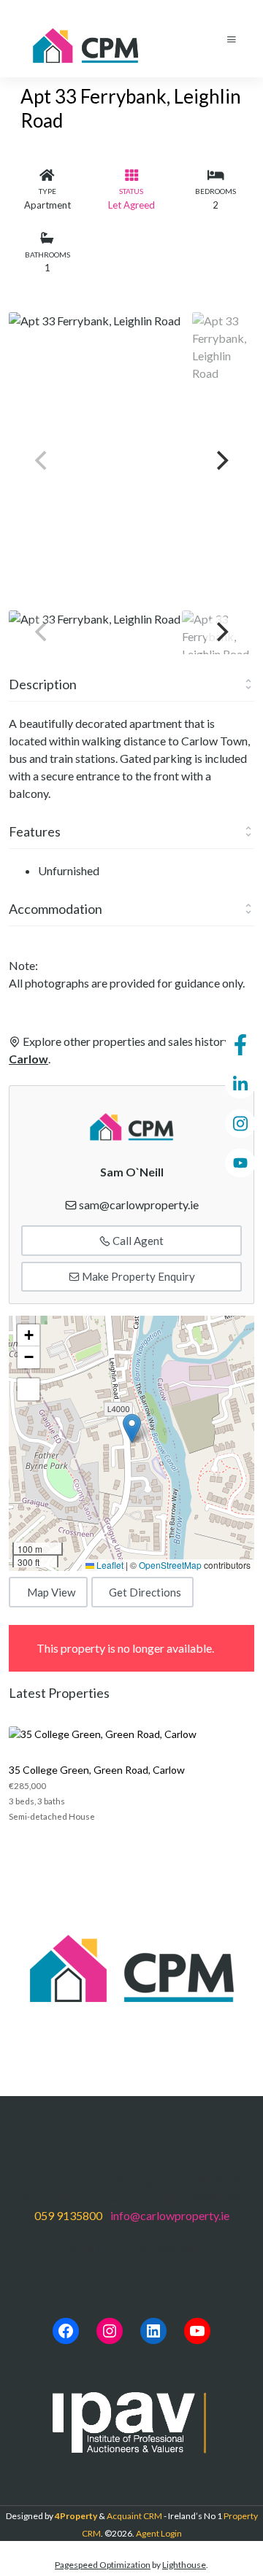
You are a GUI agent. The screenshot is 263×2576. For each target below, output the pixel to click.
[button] (132, 1428)
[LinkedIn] (153, 2331)
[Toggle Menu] (232, 39)
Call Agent (137, 1241)
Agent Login (159, 2533)
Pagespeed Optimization (103, 2565)
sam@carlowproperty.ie (139, 1204)
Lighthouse (184, 2565)
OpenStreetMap (170, 1565)
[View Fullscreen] (28, 1389)
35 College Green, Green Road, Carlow (97, 1770)
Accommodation (56, 909)
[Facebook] (66, 2331)
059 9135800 (68, 2215)
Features (35, 831)
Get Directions (145, 1592)
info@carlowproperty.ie (170, 2215)
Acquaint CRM (134, 2516)
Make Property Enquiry (137, 1276)
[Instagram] (110, 2331)
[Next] (221, 461)
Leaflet (109, 1565)
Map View (51, 1592)
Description (43, 684)
